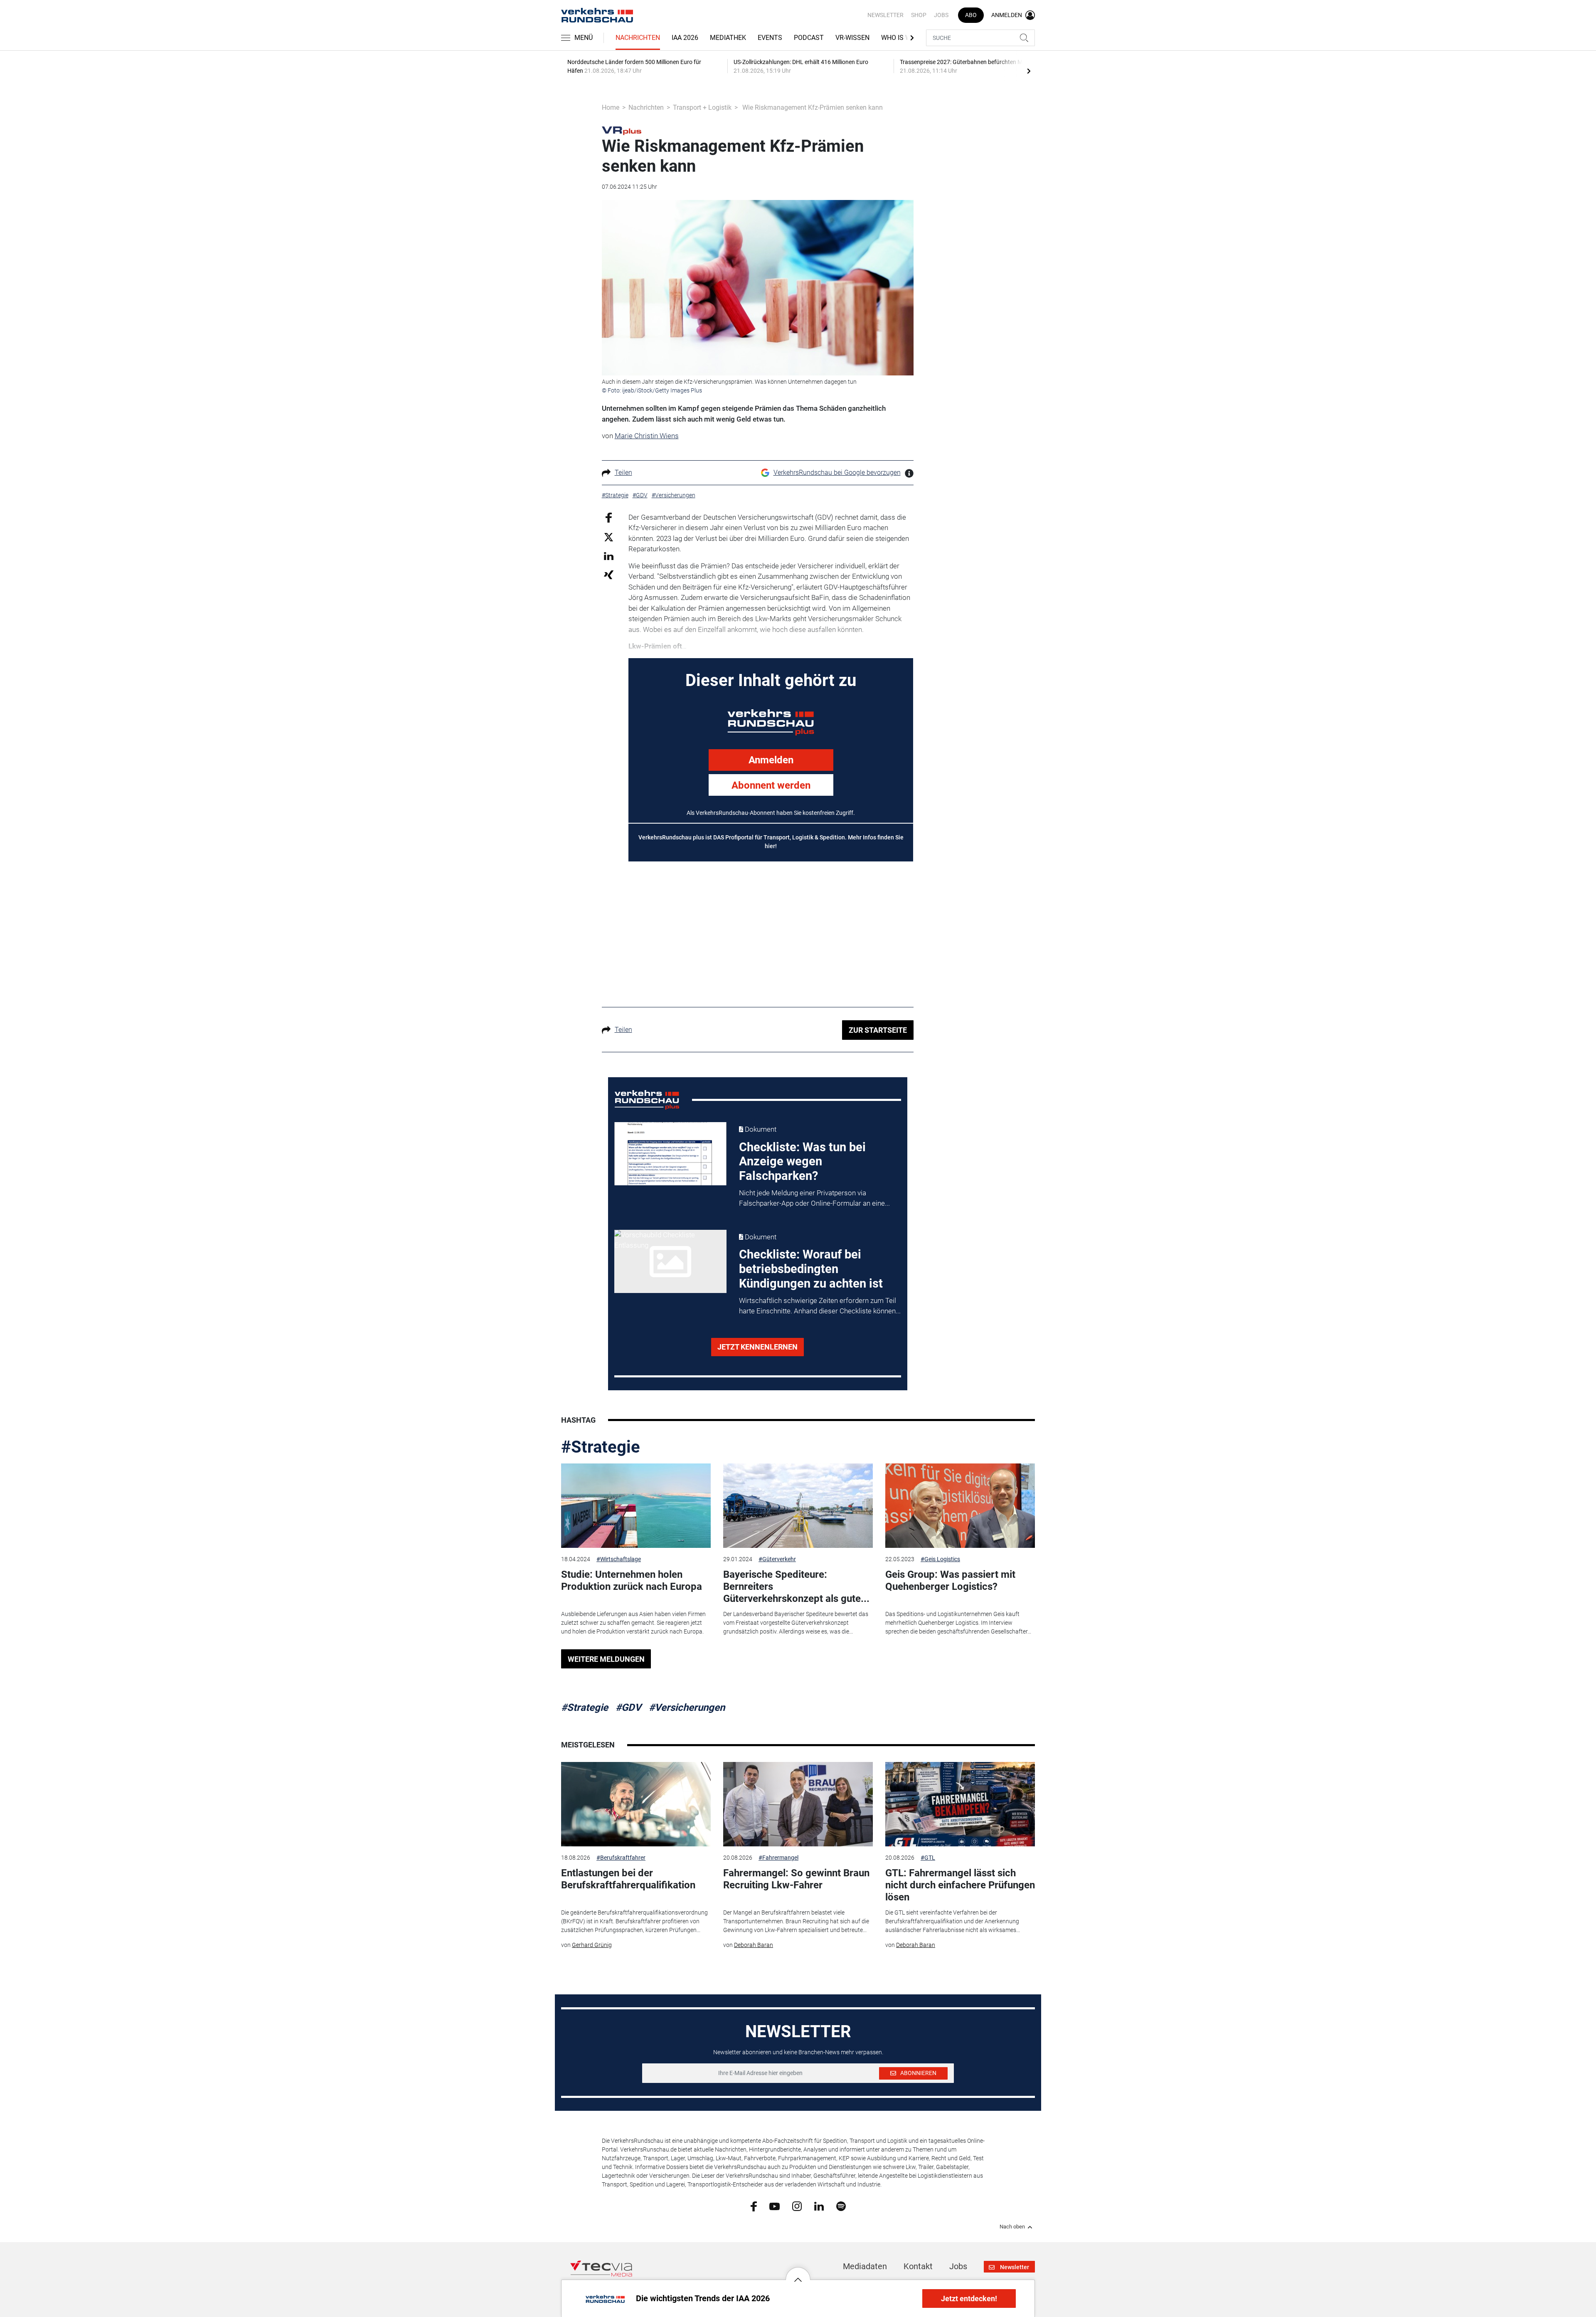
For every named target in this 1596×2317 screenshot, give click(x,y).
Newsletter (885, 15)
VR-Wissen (852, 38)
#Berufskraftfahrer (621, 1858)
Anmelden (771, 760)
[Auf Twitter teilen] (609, 537)
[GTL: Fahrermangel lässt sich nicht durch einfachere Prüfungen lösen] (960, 1804)
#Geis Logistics (940, 1559)
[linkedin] (819, 2206)
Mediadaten (865, 2266)
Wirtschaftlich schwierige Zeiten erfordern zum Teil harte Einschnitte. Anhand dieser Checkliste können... (820, 1306)
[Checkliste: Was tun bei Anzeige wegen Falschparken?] (670, 1154)
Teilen (623, 473)
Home (611, 107)
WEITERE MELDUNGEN (606, 1659)
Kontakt (918, 2266)
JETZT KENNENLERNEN (757, 1347)
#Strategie (601, 1447)
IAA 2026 (685, 38)
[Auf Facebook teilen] (609, 517)
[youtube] (775, 2206)
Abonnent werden (771, 785)
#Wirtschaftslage (619, 1559)
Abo (971, 15)
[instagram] (797, 2206)
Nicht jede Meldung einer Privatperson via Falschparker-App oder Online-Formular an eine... (814, 1198)
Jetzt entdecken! (969, 2298)
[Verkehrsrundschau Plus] (622, 130)
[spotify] (841, 2206)
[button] (798, 2273)
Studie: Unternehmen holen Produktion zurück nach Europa (632, 1580)
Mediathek (728, 38)
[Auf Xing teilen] (609, 574)
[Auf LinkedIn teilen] (609, 556)
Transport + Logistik (702, 107)
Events (770, 38)
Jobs (941, 15)
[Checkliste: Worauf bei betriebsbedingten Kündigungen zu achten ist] (670, 1261)
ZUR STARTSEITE (878, 1030)
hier (770, 846)
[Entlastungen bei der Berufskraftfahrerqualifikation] (636, 1804)
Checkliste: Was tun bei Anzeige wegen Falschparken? (802, 1162)
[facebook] (754, 2206)
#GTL (928, 1858)
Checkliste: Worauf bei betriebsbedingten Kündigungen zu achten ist (811, 1269)
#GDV (628, 1708)
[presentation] (1029, 71)
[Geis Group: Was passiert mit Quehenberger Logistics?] (960, 1506)
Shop (919, 15)
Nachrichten (638, 38)
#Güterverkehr (777, 1559)
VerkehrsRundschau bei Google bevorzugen (837, 473)
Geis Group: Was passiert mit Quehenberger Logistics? (950, 1580)
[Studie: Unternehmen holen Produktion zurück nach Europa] (636, 1506)
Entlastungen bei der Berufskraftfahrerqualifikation (628, 1879)
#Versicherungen (687, 1708)
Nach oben (1012, 2227)
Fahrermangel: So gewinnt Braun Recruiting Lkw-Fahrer (796, 1879)
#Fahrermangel (778, 1858)
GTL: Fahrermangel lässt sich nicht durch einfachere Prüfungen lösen (960, 1885)
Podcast (809, 38)
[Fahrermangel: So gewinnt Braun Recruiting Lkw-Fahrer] (798, 1804)
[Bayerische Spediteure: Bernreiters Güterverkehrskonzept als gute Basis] (798, 1506)
